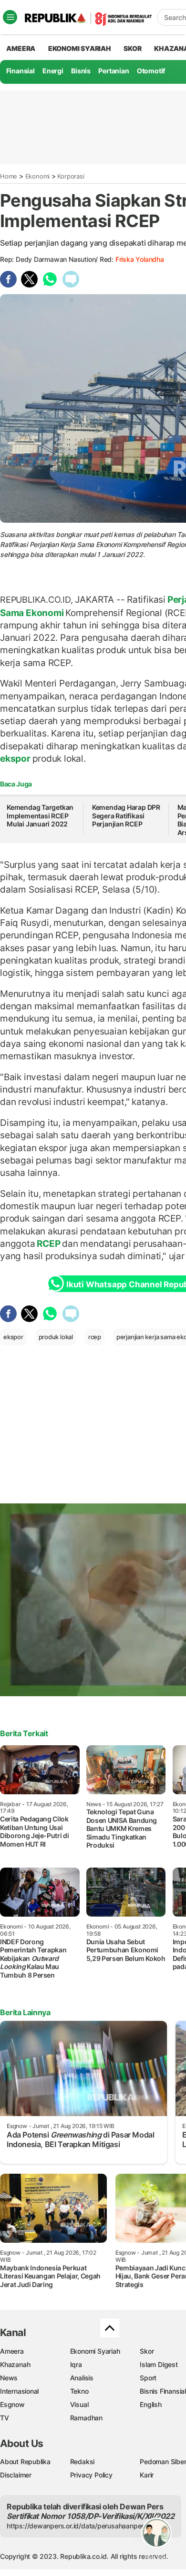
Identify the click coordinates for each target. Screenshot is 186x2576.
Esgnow (12, 2404)
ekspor (16, 758)
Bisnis (81, 71)
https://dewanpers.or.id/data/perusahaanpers (77, 2526)
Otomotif (151, 71)
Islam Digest (159, 2364)
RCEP (49, 1243)
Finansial (21, 71)
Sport (148, 2378)
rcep (95, 1337)
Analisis (82, 2378)
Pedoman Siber (163, 2462)
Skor (147, 2351)
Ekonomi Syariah (80, 48)
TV (5, 2418)
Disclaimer (16, 2475)
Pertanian (114, 71)
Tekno (79, 2391)
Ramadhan (86, 2418)
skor (132, 48)
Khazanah (15, 2364)
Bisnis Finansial (163, 2391)
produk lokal (56, 1337)
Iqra (76, 2364)
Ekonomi (38, 176)
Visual (79, 2404)
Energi (53, 71)
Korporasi (71, 176)
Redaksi (83, 2462)
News (9, 2378)
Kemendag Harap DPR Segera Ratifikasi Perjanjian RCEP (126, 816)
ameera (21, 48)
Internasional (19, 2391)
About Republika (25, 2462)
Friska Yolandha (140, 259)
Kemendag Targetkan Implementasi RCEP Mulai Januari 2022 (40, 816)
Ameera (12, 2351)
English (151, 2404)
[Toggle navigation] (10, 17)
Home (9, 176)
